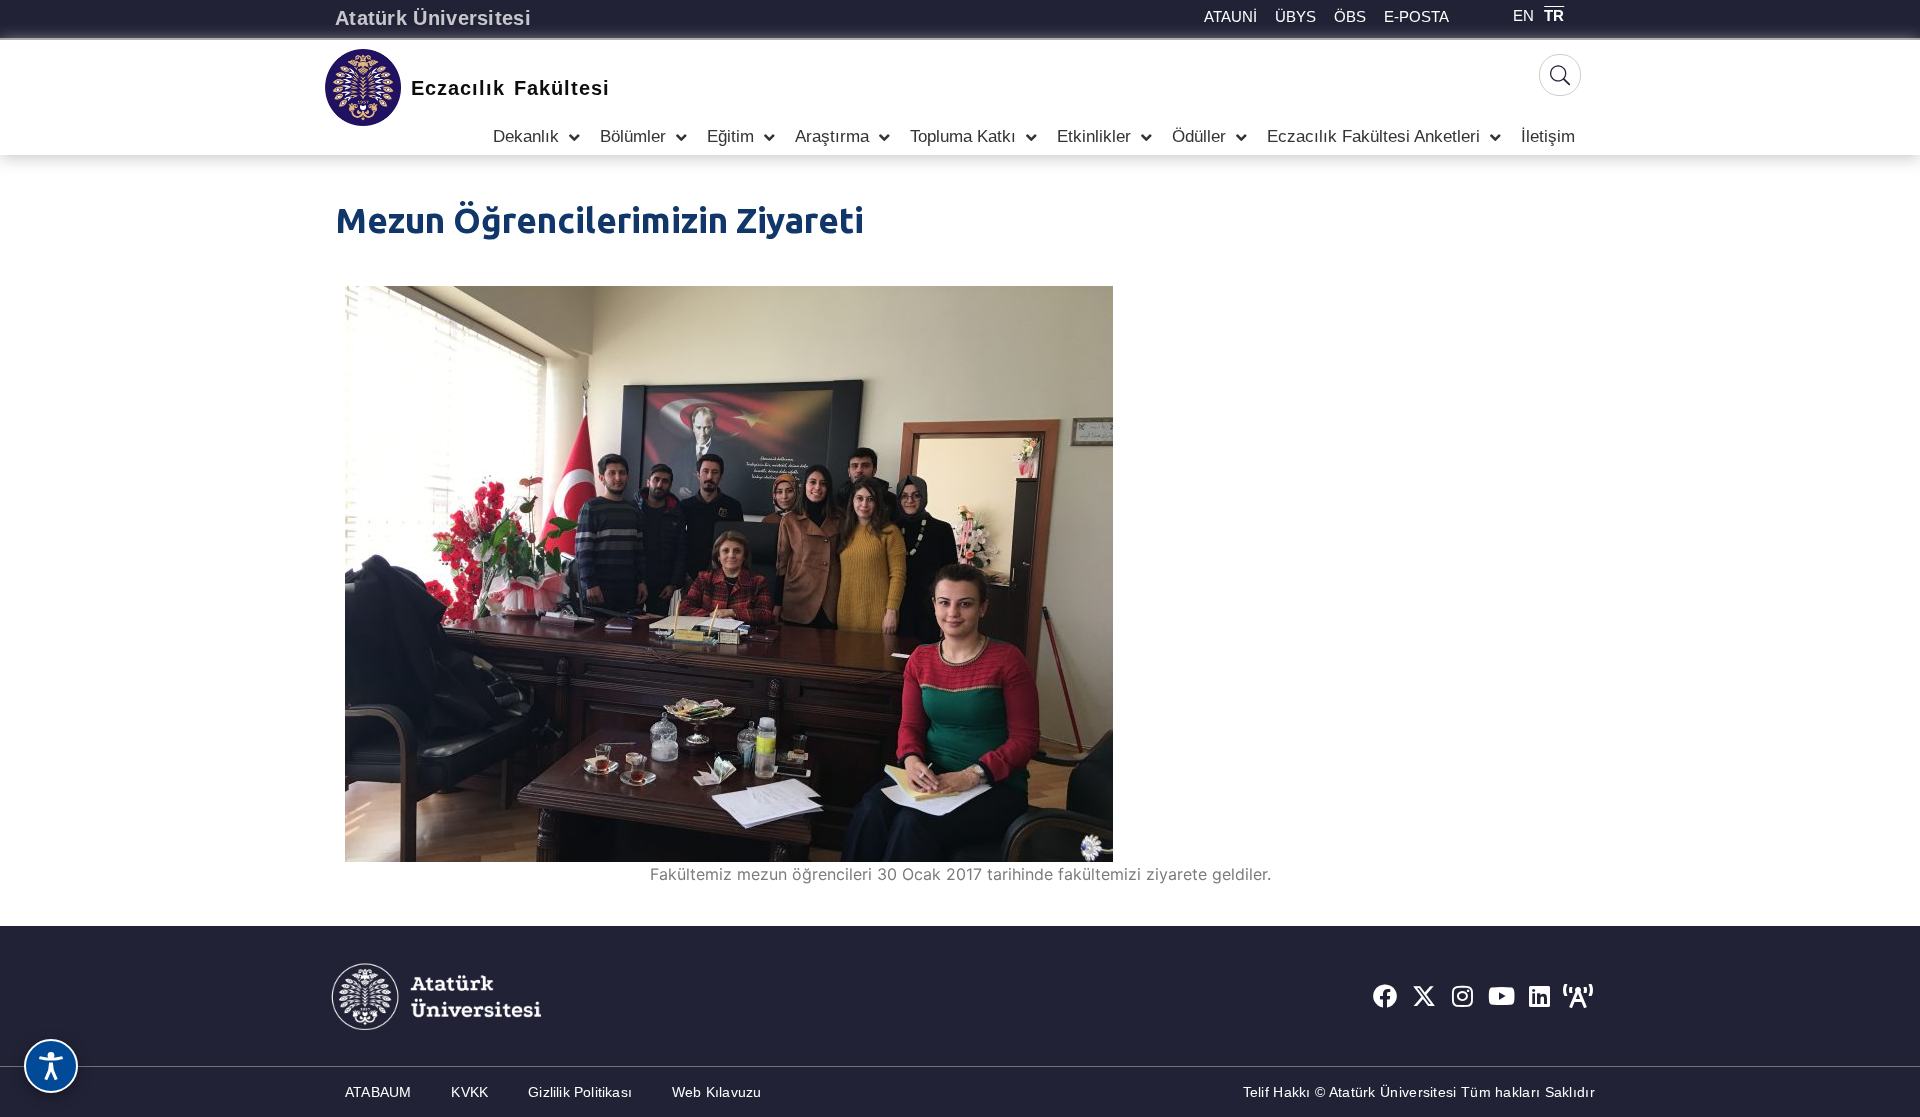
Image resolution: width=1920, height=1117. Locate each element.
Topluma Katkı (963, 136)
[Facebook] (1385, 996)
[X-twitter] (1424, 996)
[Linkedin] (1540, 996)
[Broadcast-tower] (1578, 996)
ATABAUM (378, 1092)
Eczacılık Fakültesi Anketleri (1373, 136)
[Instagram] (1463, 996)
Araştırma (832, 136)
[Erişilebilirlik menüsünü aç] (51, 1066)
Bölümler (633, 136)
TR (1554, 15)
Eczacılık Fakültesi (510, 88)
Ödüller (1199, 136)
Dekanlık (526, 136)
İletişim (1548, 136)
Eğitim (730, 136)
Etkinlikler (1094, 136)
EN (1523, 15)
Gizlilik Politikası (580, 1092)
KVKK (469, 1092)
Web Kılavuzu (716, 1092)
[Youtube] (1501, 996)
